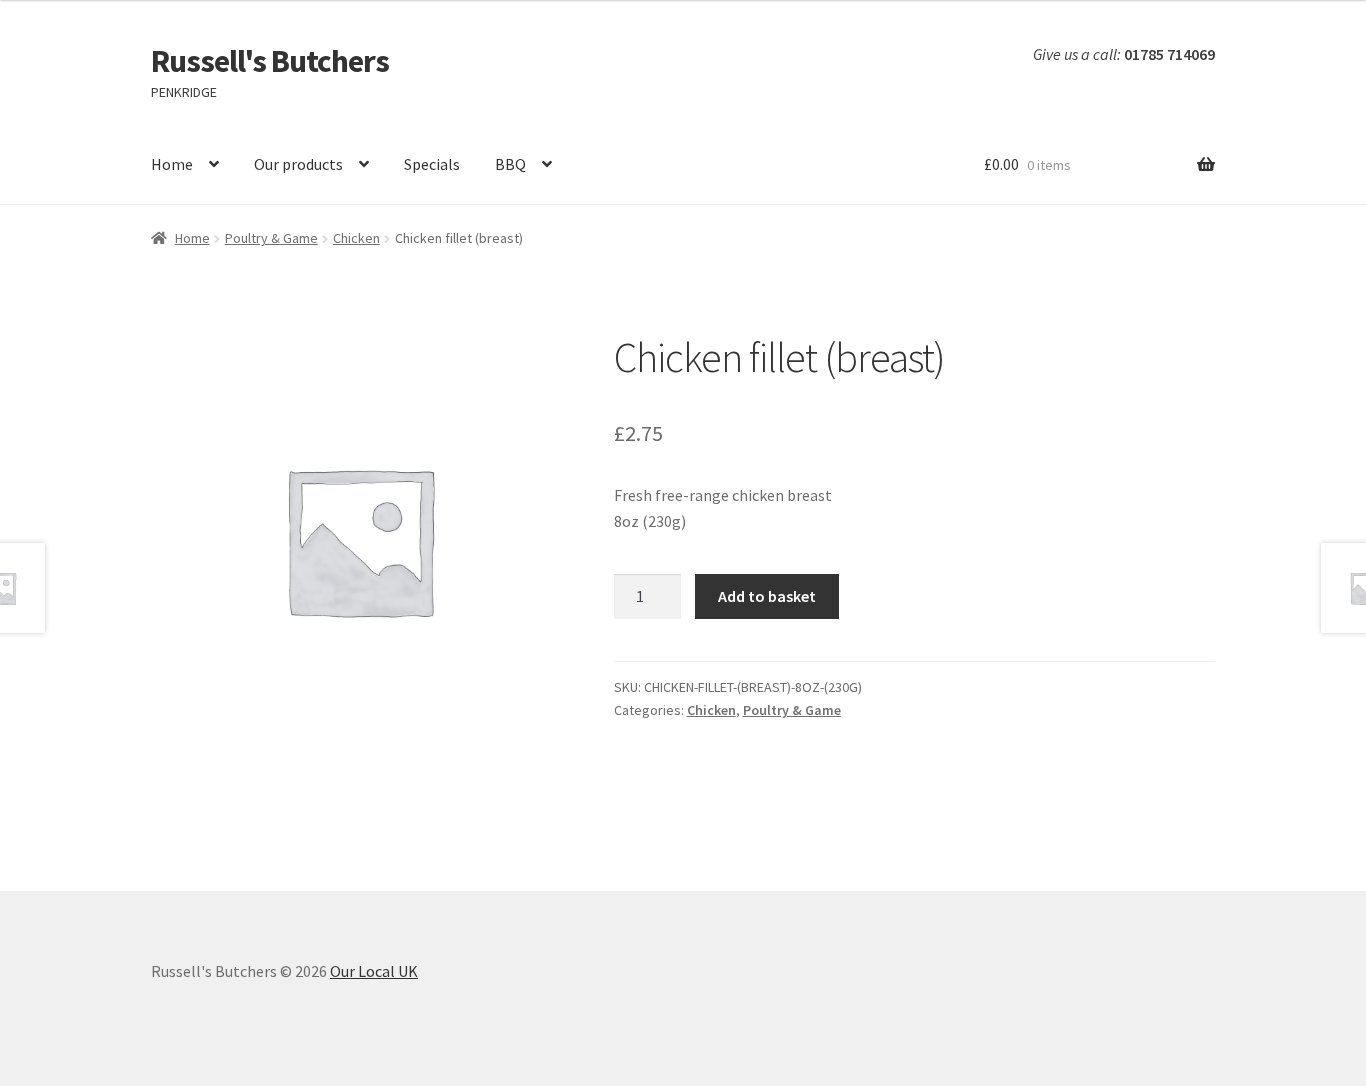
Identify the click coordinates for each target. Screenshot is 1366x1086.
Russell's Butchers (270, 61)
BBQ (510, 164)
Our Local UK (374, 971)
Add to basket (767, 596)
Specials (432, 164)
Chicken (356, 238)
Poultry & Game (271, 238)
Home (172, 164)
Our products (298, 164)
